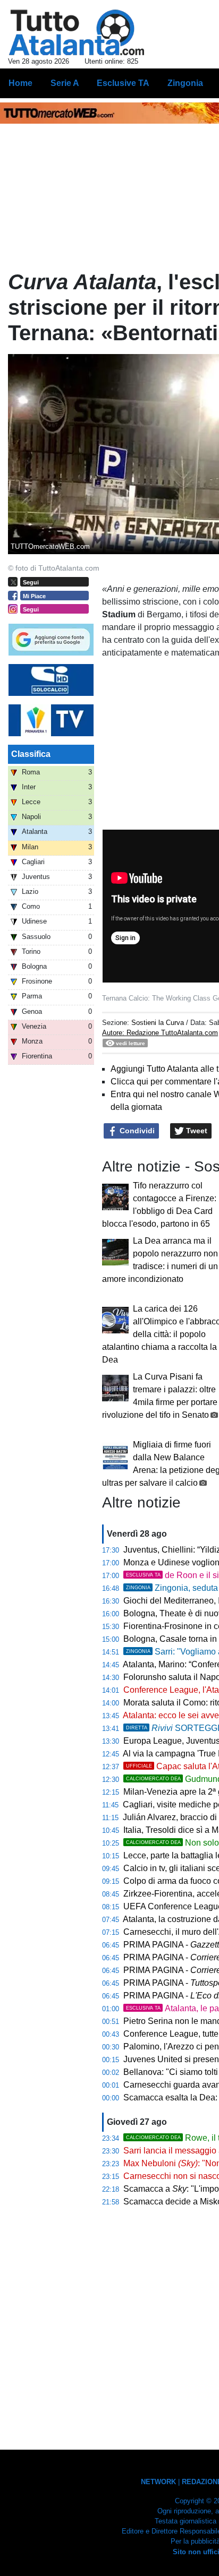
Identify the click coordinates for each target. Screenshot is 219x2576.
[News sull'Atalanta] (76, 32)
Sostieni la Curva (159, 1023)
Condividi (136, 1131)
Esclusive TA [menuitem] (123, 83)
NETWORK (158, 2482)
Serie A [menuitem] (65, 83)
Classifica (31, 754)
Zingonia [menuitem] (185, 83)
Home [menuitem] (20, 83)
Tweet (196, 1131)
